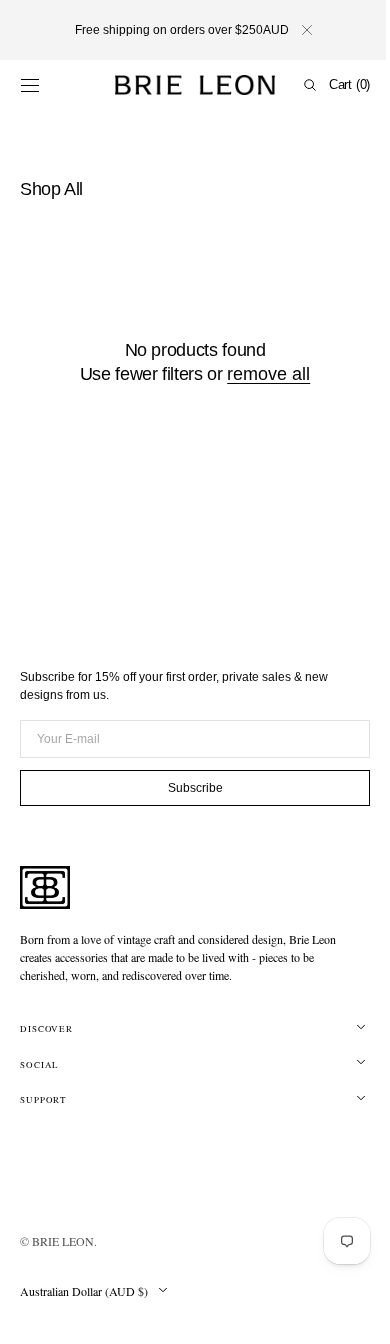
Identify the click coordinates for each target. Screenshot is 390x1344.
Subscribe (187, 788)
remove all (261, 374)
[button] (30, 85)
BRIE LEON (63, 1241)
